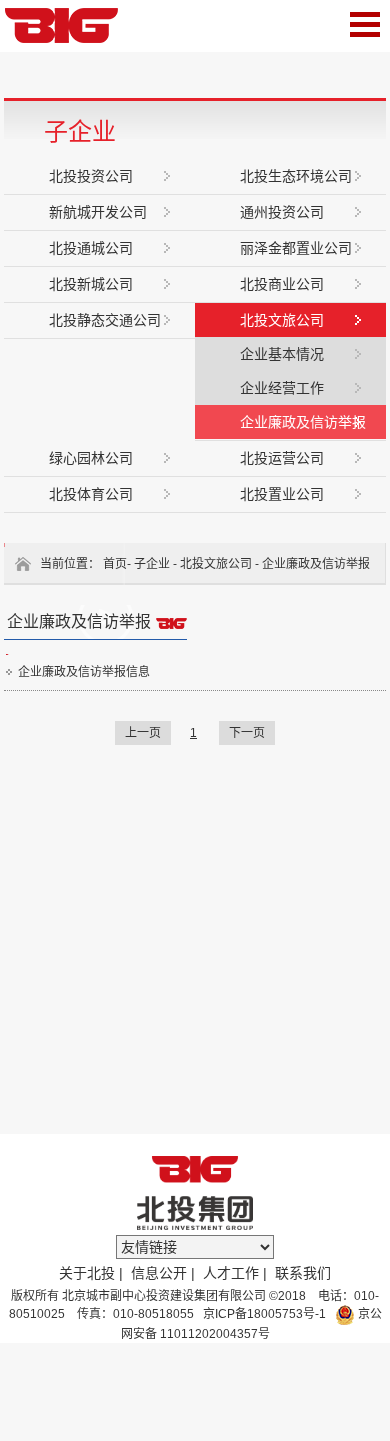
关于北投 (87, 1273)
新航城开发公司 (98, 212)
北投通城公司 (91, 248)
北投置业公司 (282, 494)
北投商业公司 (282, 284)
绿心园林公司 (91, 458)
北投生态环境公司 (296, 176)
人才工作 (231, 1273)
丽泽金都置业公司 (296, 248)
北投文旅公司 (282, 320)
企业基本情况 (282, 354)
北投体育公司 (91, 494)
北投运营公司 (282, 458)
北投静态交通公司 (105, 320)
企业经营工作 (282, 388)
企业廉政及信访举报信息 (84, 672)
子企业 (152, 564)
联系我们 (303, 1273)
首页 (115, 564)
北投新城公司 (91, 284)
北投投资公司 (91, 176)
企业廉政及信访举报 (303, 422)
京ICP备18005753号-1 (263, 1314)
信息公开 (159, 1273)
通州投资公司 (282, 212)
